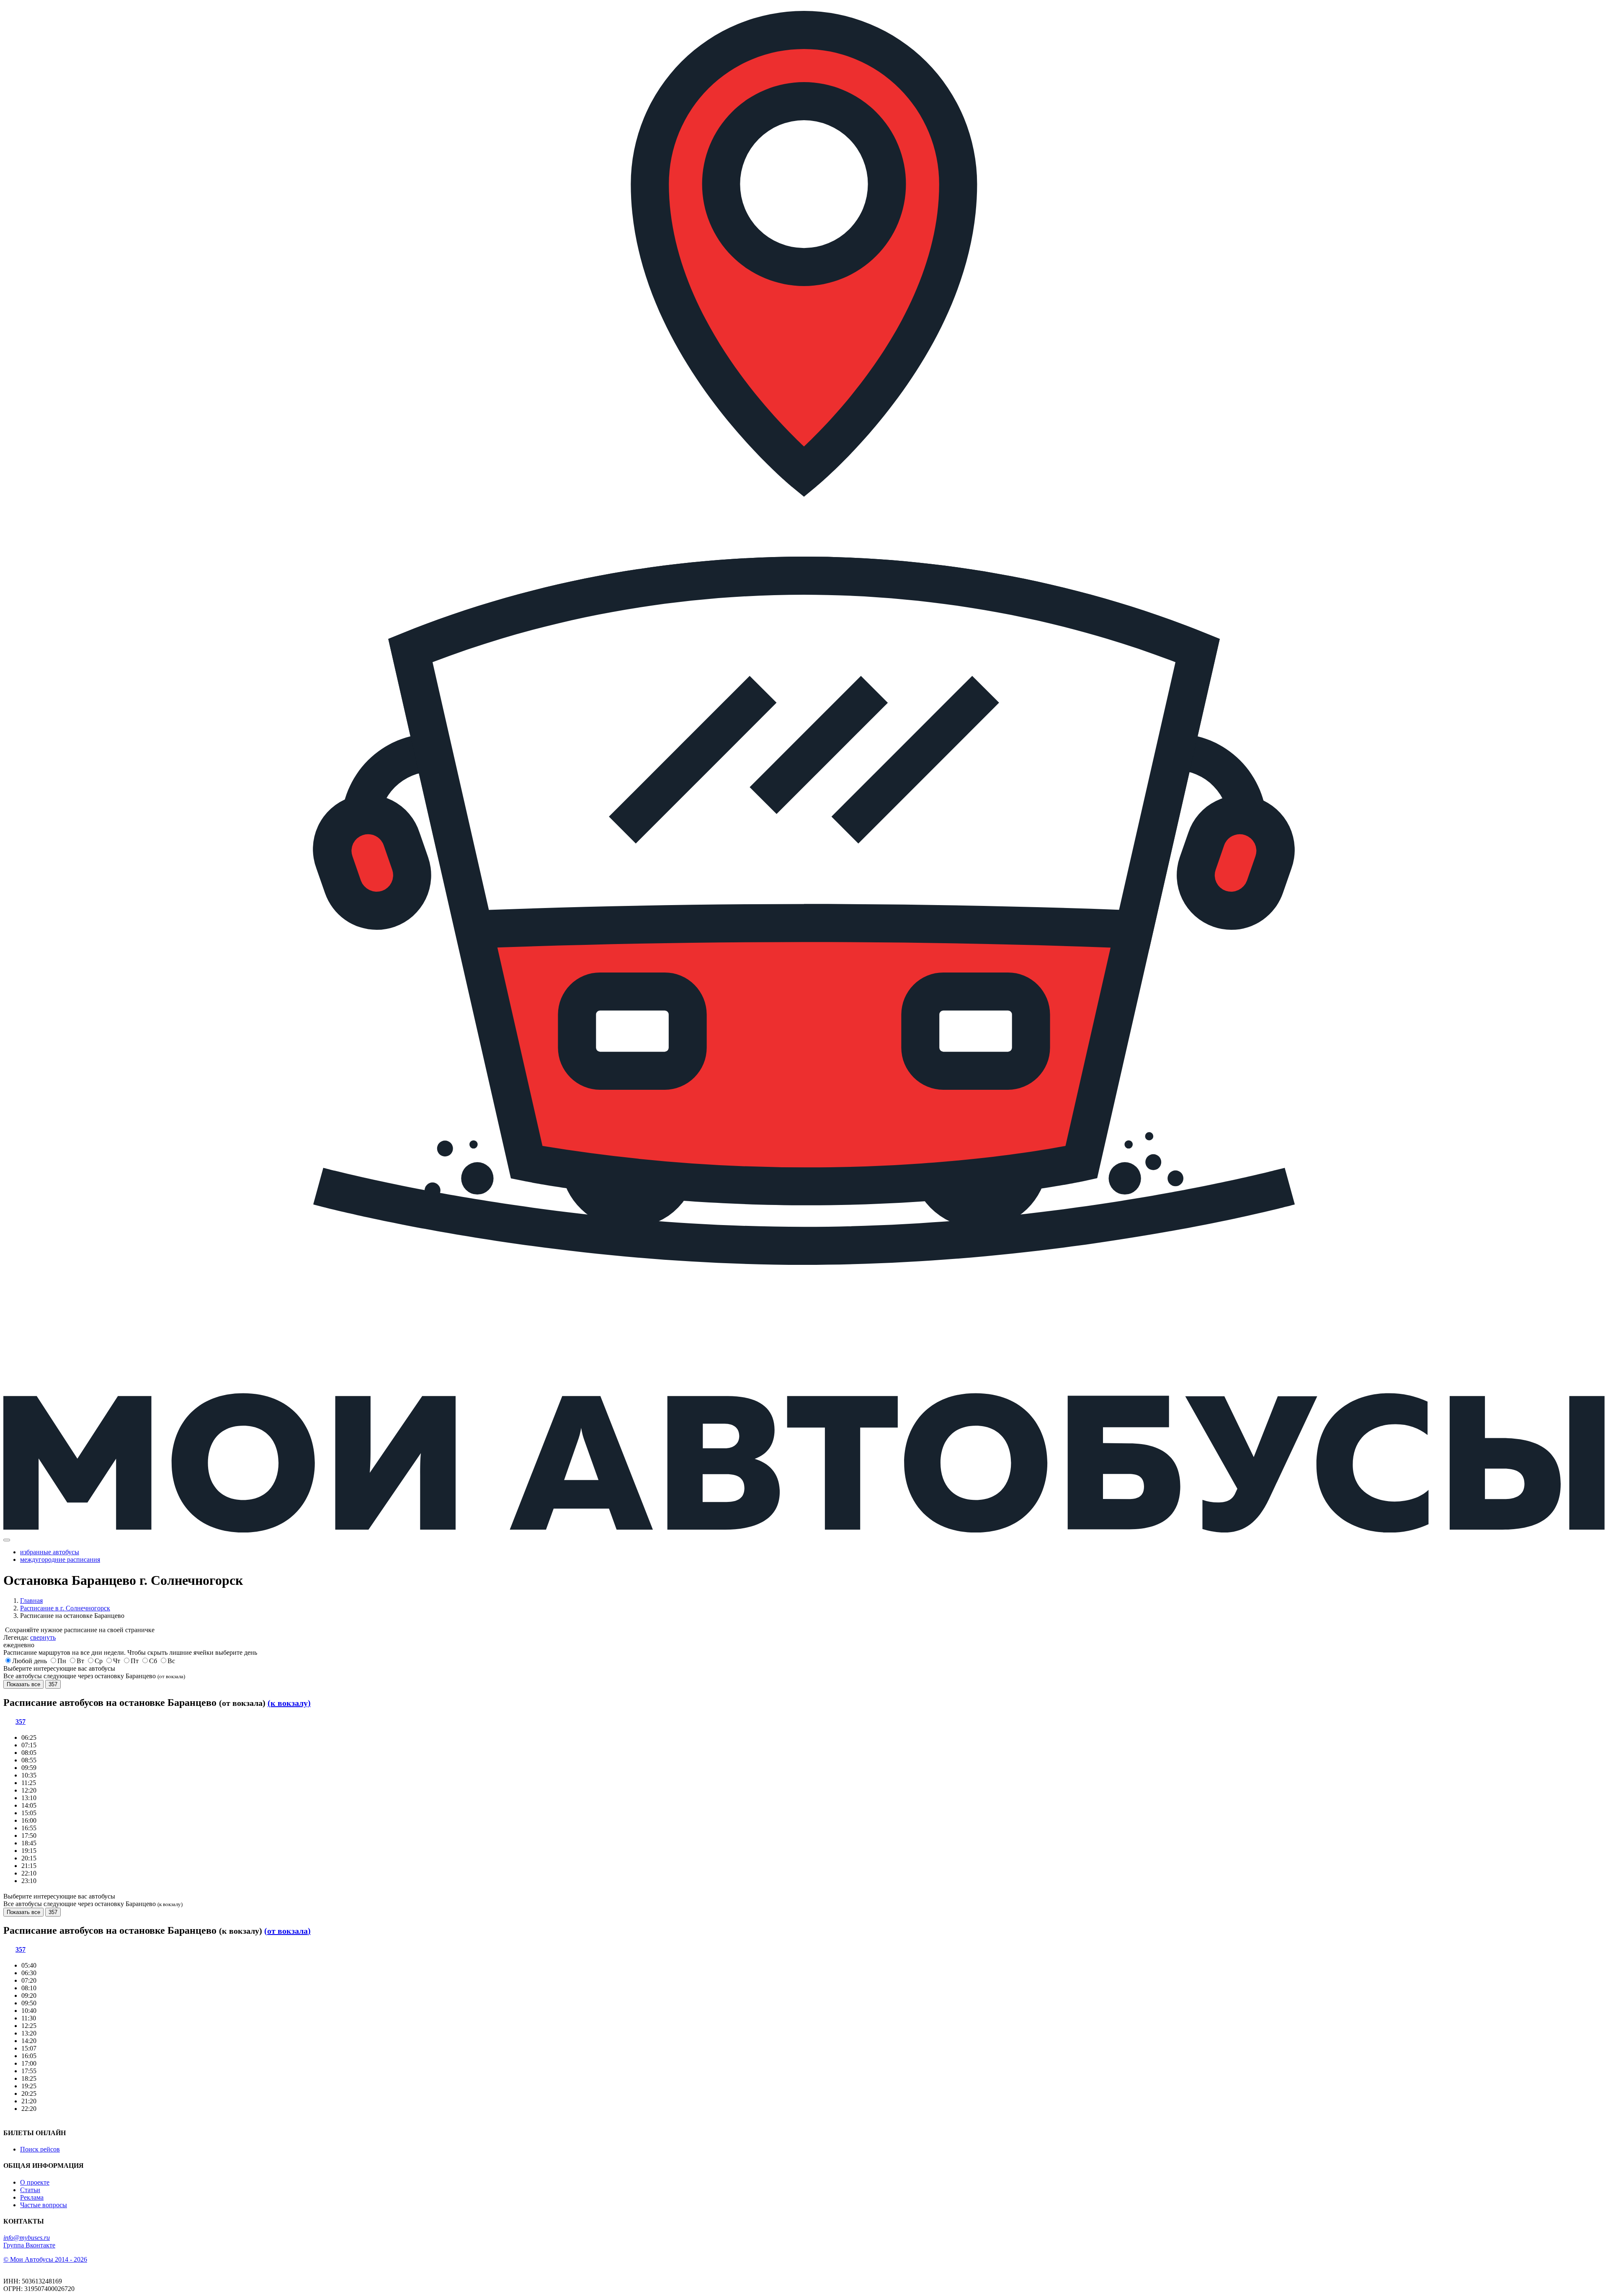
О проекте (35, 2182)
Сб (153, 1661)
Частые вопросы (44, 2205)
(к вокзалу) (289, 1703)
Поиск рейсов (40, 2149)
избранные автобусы (50, 1552)
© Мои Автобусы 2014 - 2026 (45, 2259)
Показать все (23, 1684)
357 (53, 1684)
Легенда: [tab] (30, 1637)
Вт (80, 1661)
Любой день (30, 1661)
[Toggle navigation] (7, 1540)
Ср (99, 1661)
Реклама (32, 2197)
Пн (62, 1661)
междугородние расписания (60, 1559)
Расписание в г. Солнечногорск (65, 1608)
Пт (135, 1661)
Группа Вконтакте (29, 2245)
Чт (117, 1661)
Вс (171, 1661)
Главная (31, 1601)
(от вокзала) (287, 1931)
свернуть (43, 1637)
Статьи (30, 2190)
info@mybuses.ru (27, 2238)
